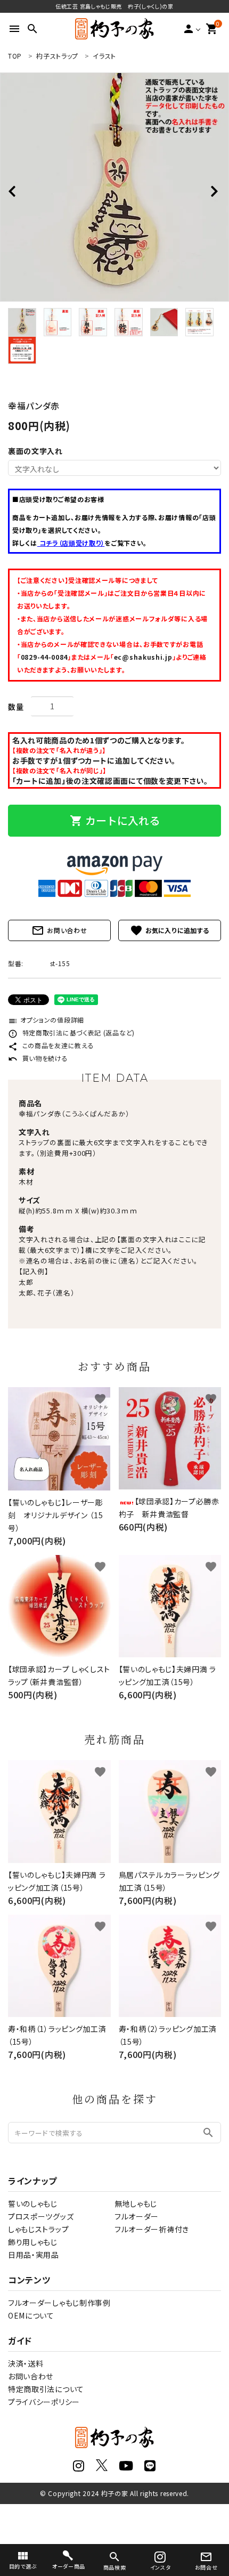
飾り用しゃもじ (33, 2242)
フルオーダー (137, 2216)
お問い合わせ (59, 930)
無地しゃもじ (136, 2204)
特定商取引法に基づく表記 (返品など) (71, 1032)
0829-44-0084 (44, 657)
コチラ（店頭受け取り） (71, 543)
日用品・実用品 (34, 2255)
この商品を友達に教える (51, 1045)
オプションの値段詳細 (46, 1020)
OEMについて (31, 2315)
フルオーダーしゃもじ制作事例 (59, 2303)
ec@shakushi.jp (143, 657)
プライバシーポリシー (44, 2402)
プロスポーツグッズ (41, 2216)
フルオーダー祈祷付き (152, 2229)
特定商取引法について (46, 2389)
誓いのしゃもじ (33, 2204)
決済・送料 (26, 2363)
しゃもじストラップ (38, 2229)
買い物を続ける (38, 1058)
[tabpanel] (114, 187)
